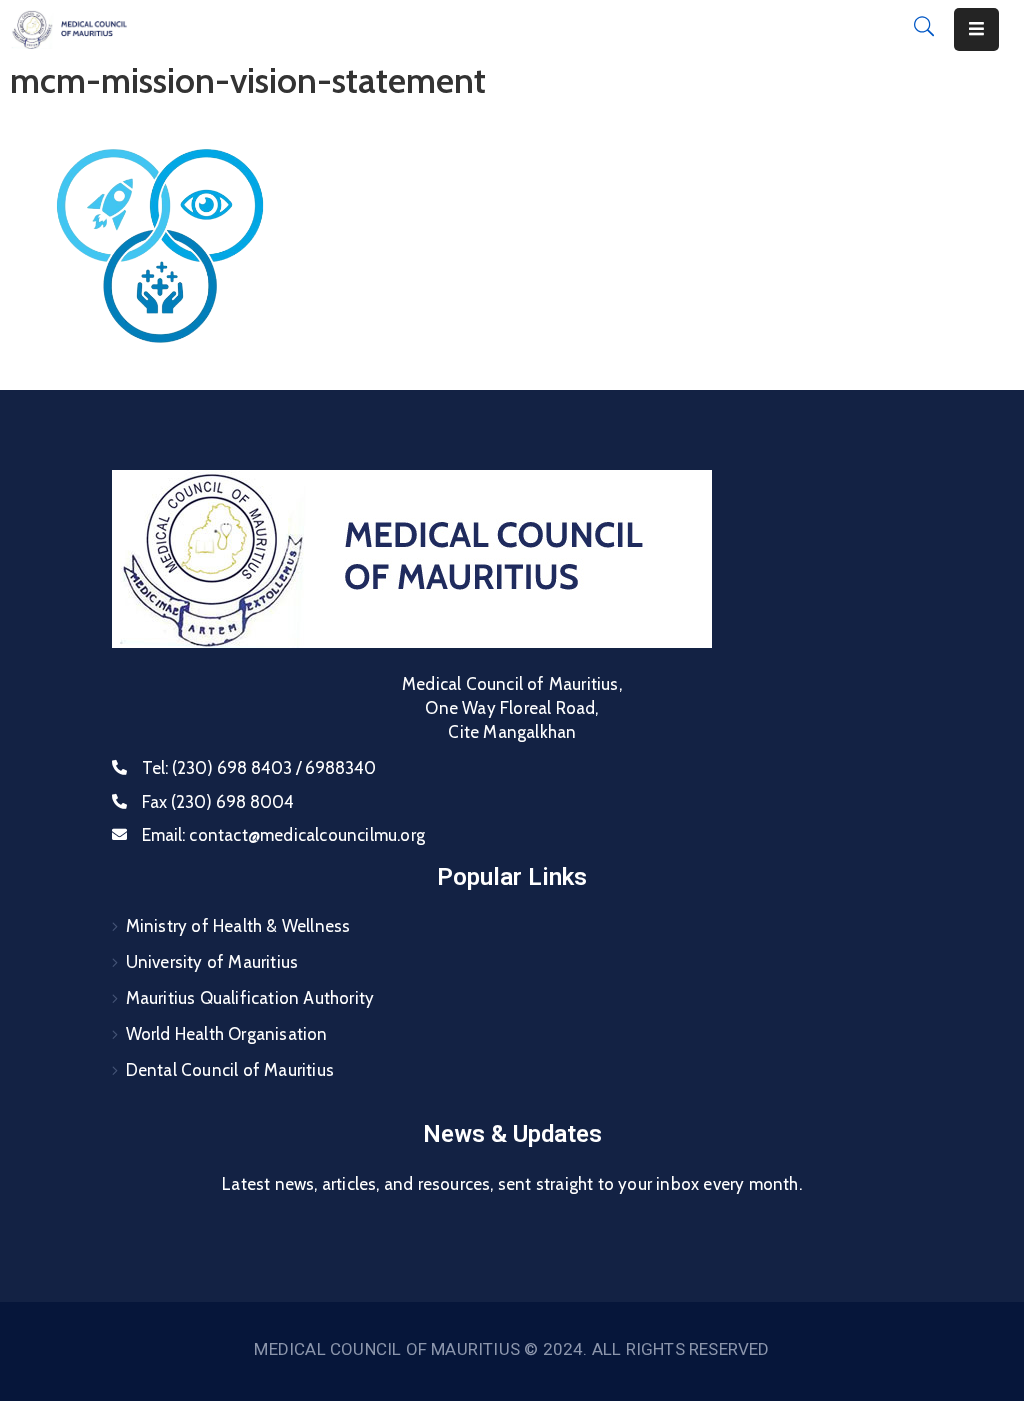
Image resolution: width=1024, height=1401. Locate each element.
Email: (283, 835)
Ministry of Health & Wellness (238, 926)
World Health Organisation (227, 1034)
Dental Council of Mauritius (230, 1070)
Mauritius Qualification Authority (250, 998)
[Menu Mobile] (976, 29)
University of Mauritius (212, 962)
